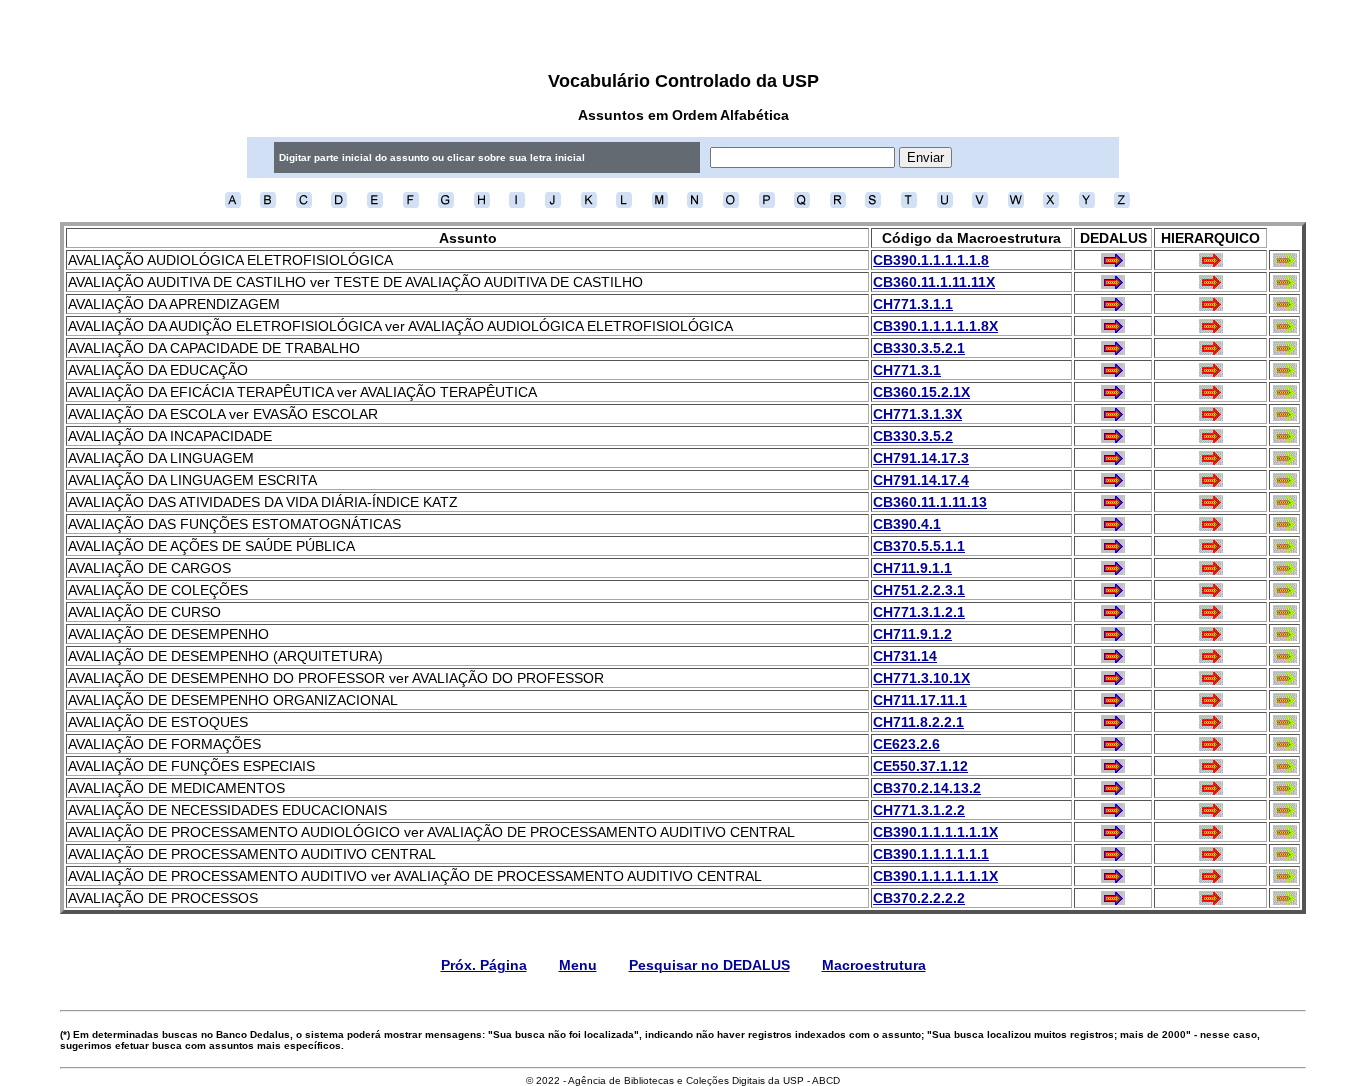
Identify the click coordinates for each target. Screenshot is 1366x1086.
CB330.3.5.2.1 (919, 348)
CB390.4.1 (907, 524)
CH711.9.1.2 (912, 634)
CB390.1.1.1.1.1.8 (931, 260)
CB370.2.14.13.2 (927, 788)
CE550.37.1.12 (920, 766)
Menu (578, 965)
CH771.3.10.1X (921, 678)
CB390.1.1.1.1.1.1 (931, 854)
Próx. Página (484, 965)
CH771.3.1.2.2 (919, 810)
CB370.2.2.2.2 (919, 898)
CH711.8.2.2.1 (918, 722)
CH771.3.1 (907, 370)
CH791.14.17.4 (921, 480)
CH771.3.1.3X (917, 414)
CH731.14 (905, 656)
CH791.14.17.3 (921, 458)
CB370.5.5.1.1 (919, 546)
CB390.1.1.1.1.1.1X (935, 832)
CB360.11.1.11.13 (930, 502)
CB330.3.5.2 (913, 436)
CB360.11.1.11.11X (934, 282)
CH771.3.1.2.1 (919, 612)
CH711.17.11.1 (920, 700)
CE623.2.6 (906, 744)
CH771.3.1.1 (913, 304)
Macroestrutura (874, 965)
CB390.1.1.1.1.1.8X (935, 326)
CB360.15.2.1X (921, 392)
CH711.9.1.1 (912, 568)
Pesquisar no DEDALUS (709, 965)
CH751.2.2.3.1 (919, 590)
